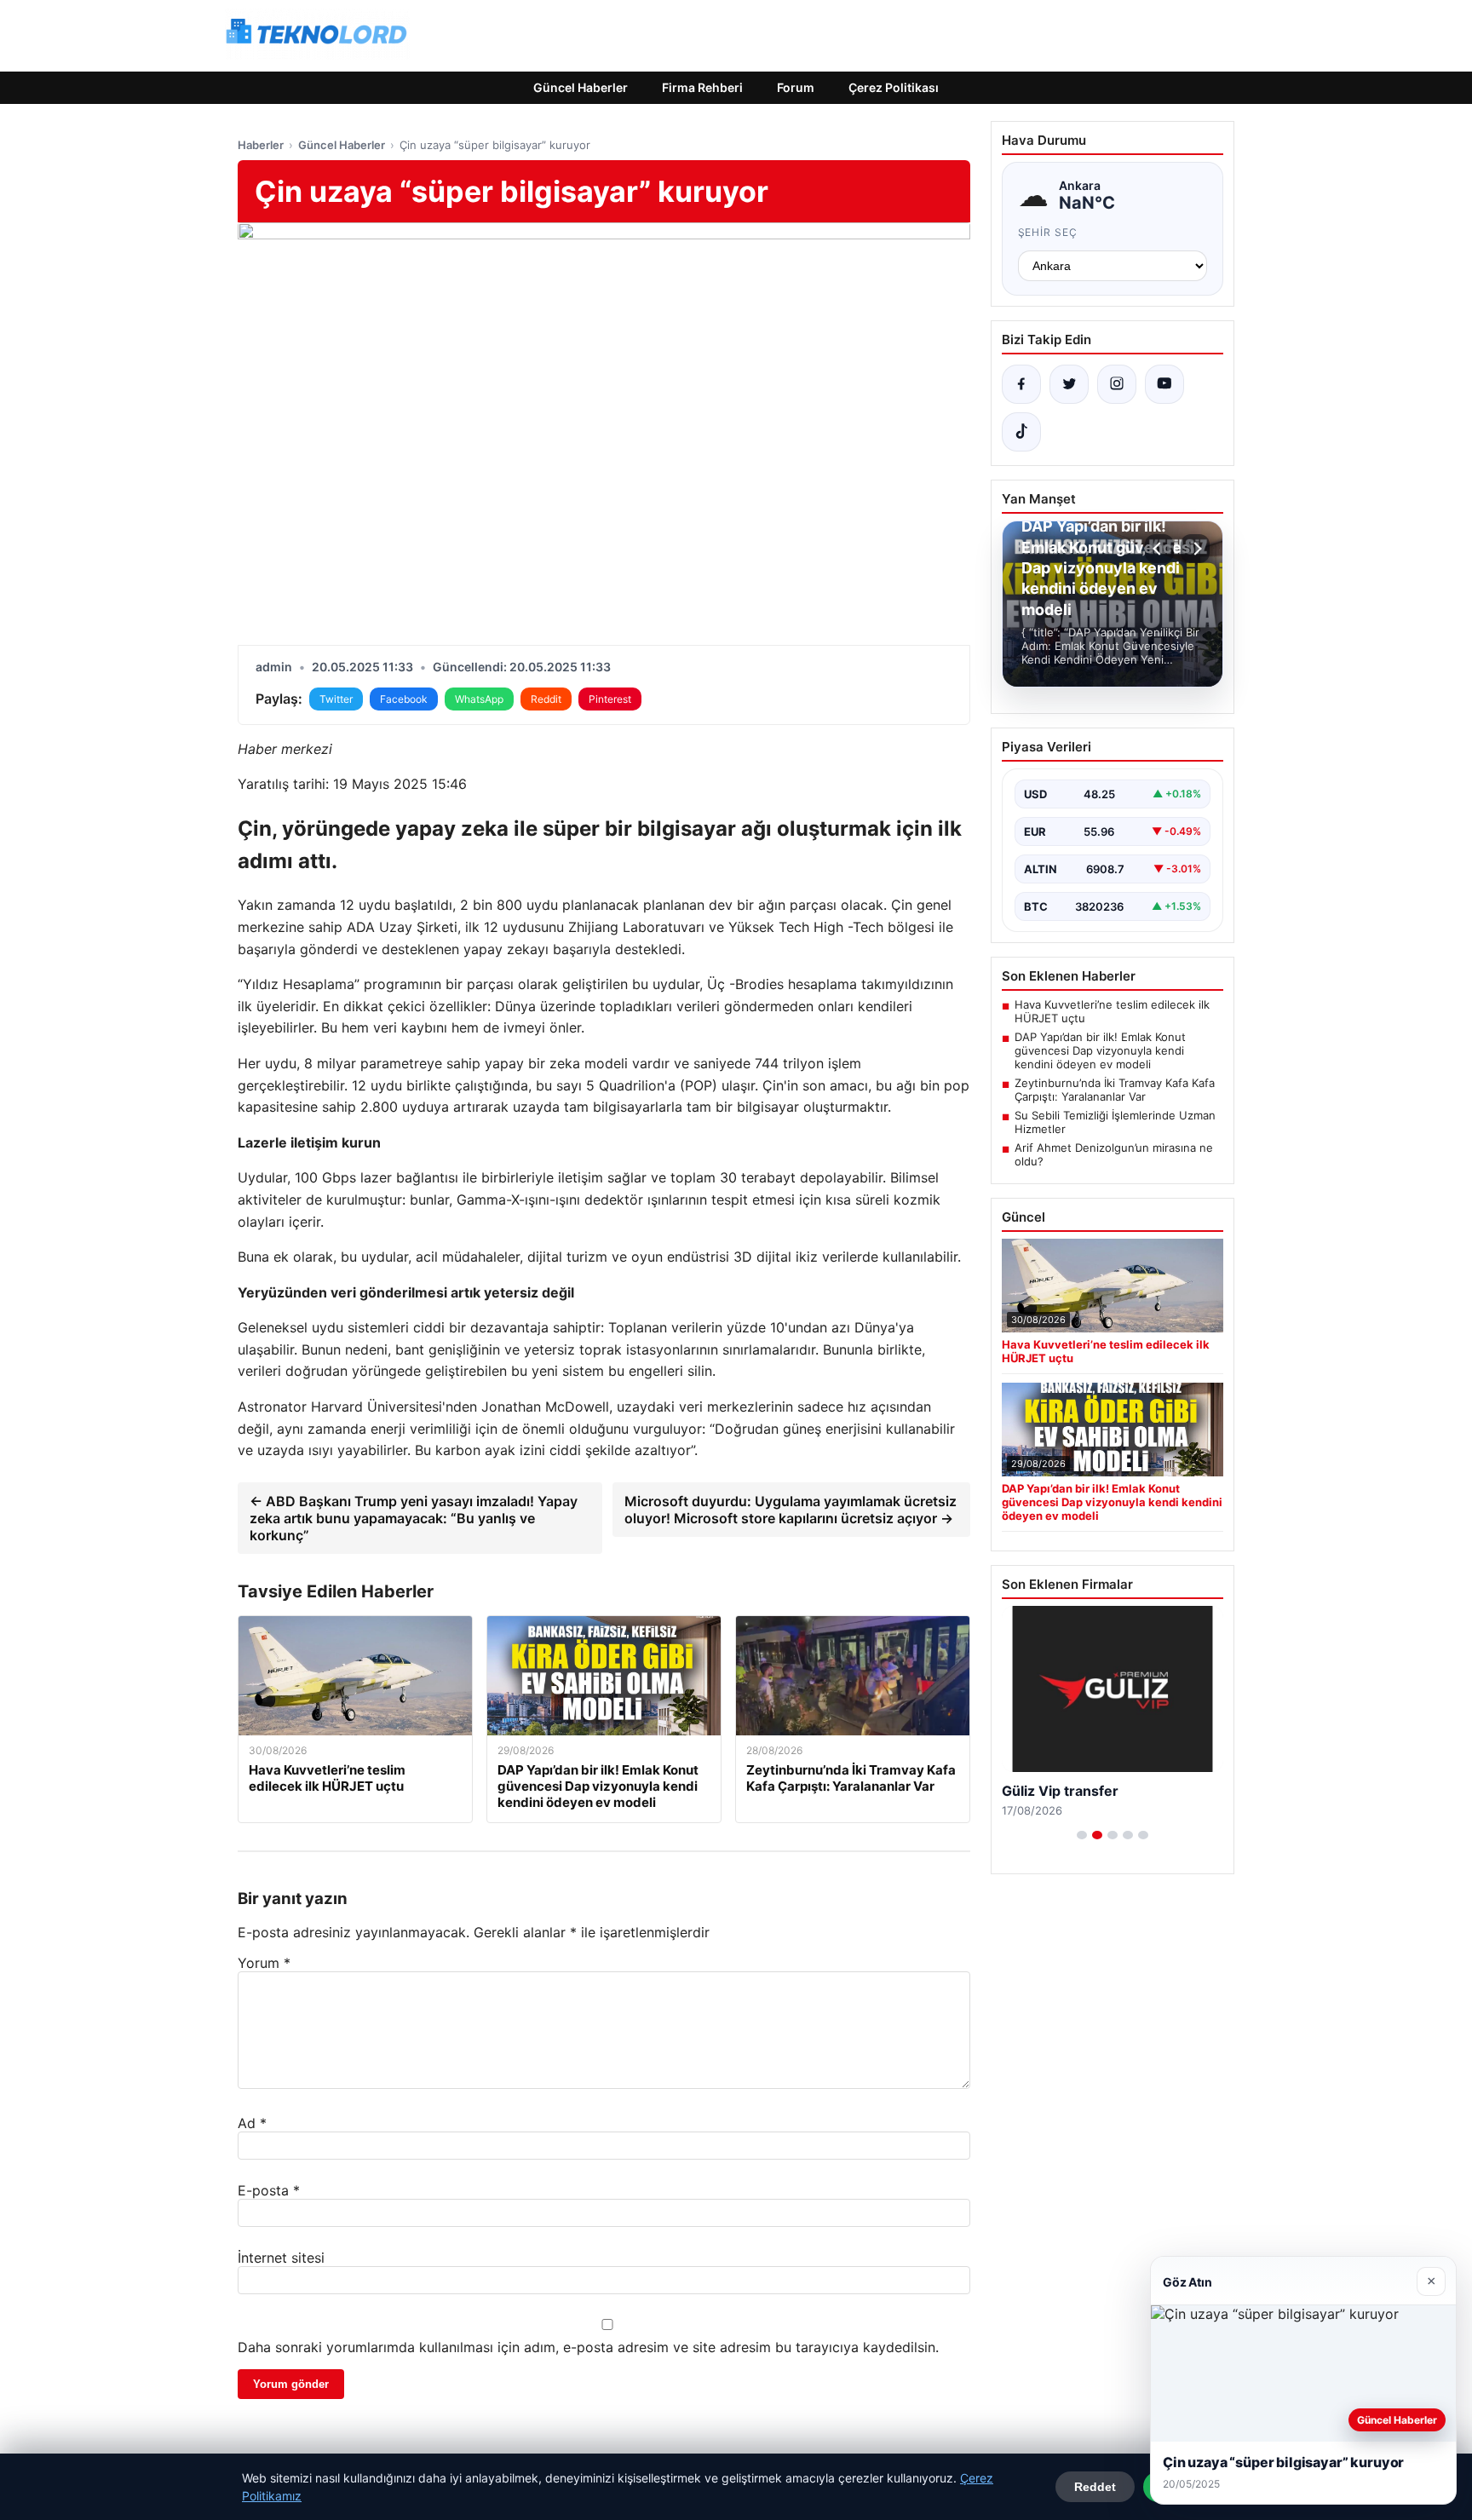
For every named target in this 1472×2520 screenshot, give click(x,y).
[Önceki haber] (1159, 549)
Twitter (336, 699)
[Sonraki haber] (1195, 549)
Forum (796, 87)
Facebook (404, 699)
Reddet (1095, 2487)
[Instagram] (1117, 384)
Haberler (261, 145)
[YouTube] (1164, 384)
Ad (252, 2123)
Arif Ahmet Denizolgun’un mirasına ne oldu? (1114, 1154)
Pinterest (610, 699)
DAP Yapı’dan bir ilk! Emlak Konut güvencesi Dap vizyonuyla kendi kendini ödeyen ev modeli (1100, 1050)
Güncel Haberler (581, 87)
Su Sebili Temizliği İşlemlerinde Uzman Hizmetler (1115, 1122)
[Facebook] (1021, 384)
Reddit (546, 699)
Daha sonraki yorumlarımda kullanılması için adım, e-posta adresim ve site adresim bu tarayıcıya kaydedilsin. (588, 2347)
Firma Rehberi (702, 87)
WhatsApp (479, 699)
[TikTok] (1021, 432)
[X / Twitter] (1069, 384)
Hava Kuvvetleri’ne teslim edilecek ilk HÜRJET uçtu (1112, 1011)
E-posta (269, 2190)
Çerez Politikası (894, 87)
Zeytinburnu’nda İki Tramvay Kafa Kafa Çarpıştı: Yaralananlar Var (1115, 1090)
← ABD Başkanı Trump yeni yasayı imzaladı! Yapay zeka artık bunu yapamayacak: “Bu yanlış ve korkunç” (414, 1518)
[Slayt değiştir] (1082, 1835)
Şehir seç (1048, 232)
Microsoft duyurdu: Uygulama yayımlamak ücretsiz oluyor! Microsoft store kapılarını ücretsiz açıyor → (791, 1510)
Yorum (264, 1963)
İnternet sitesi (281, 2258)
